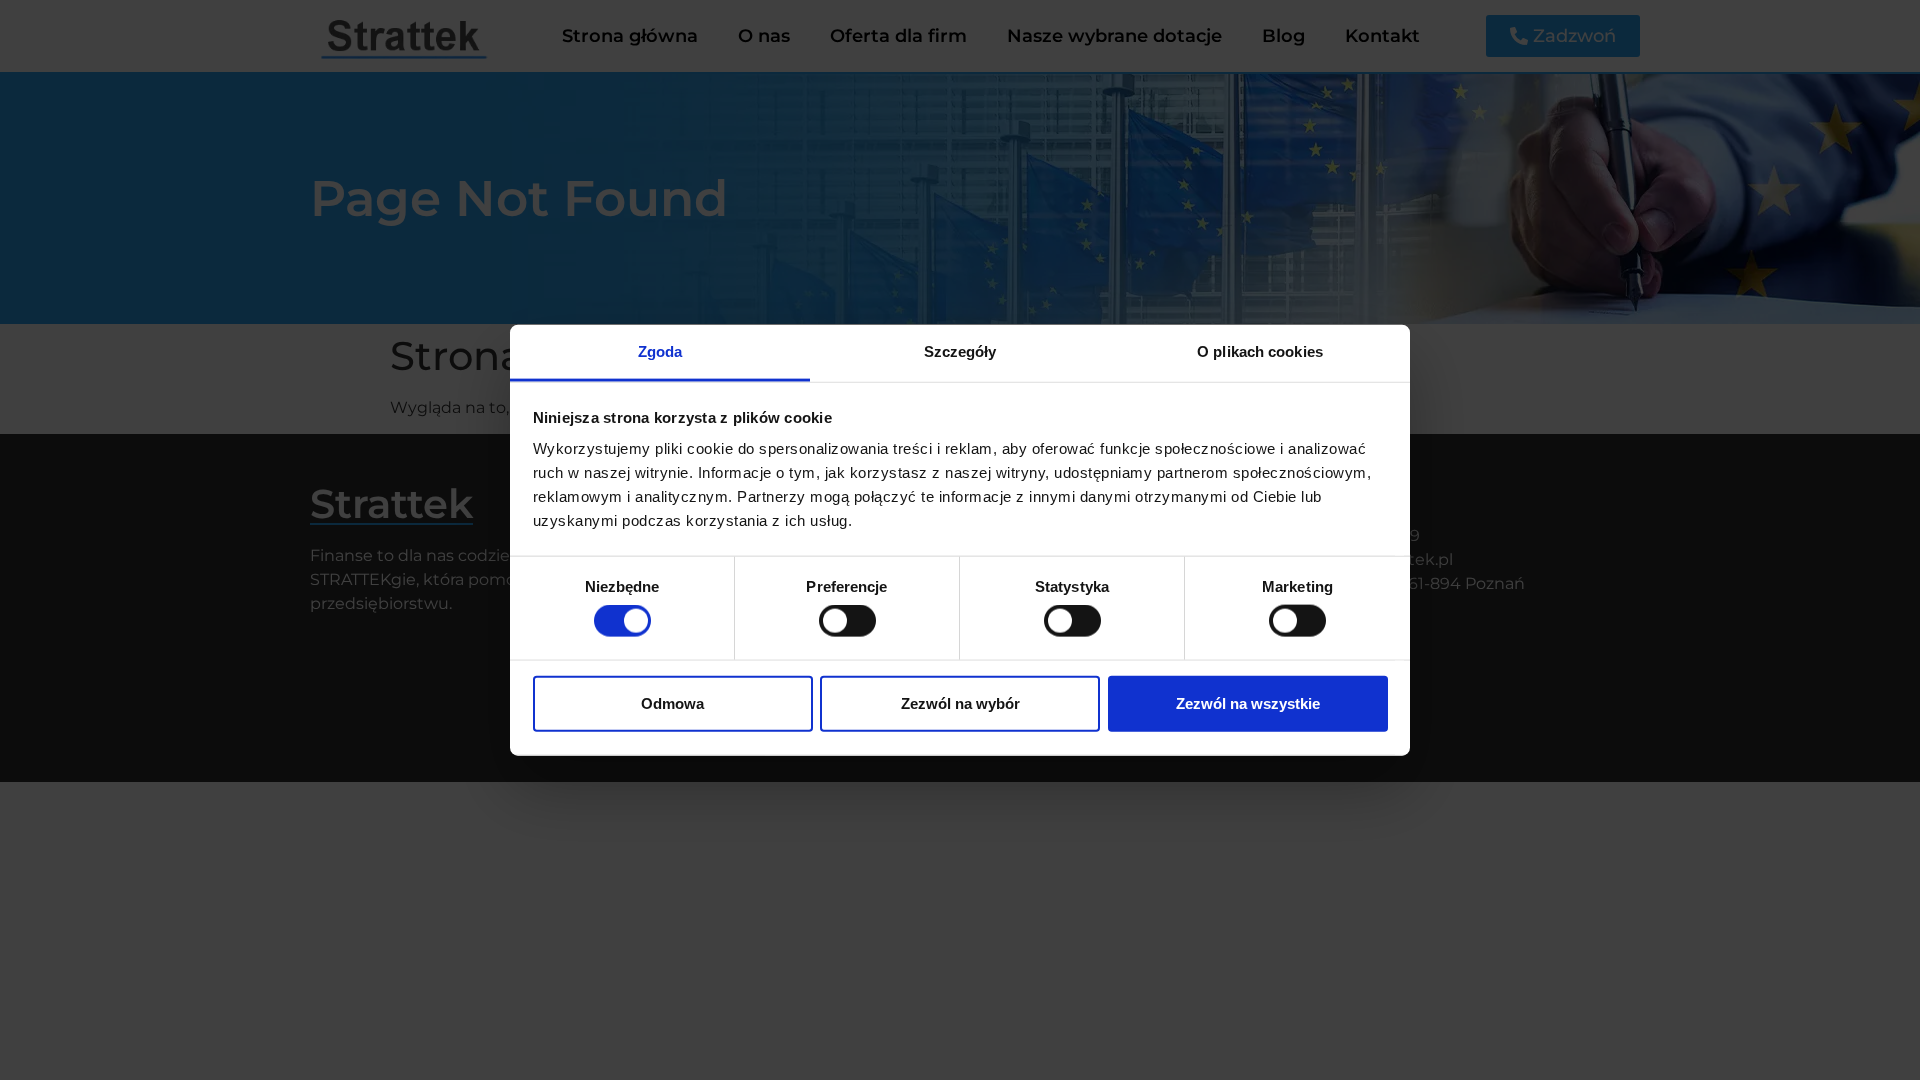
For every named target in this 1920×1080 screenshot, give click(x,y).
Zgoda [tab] (660, 351)
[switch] (847, 621)
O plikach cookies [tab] (1260, 351)
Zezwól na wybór (960, 702)
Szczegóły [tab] (960, 351)
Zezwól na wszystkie (1248, 702)
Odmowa (672, 702)
